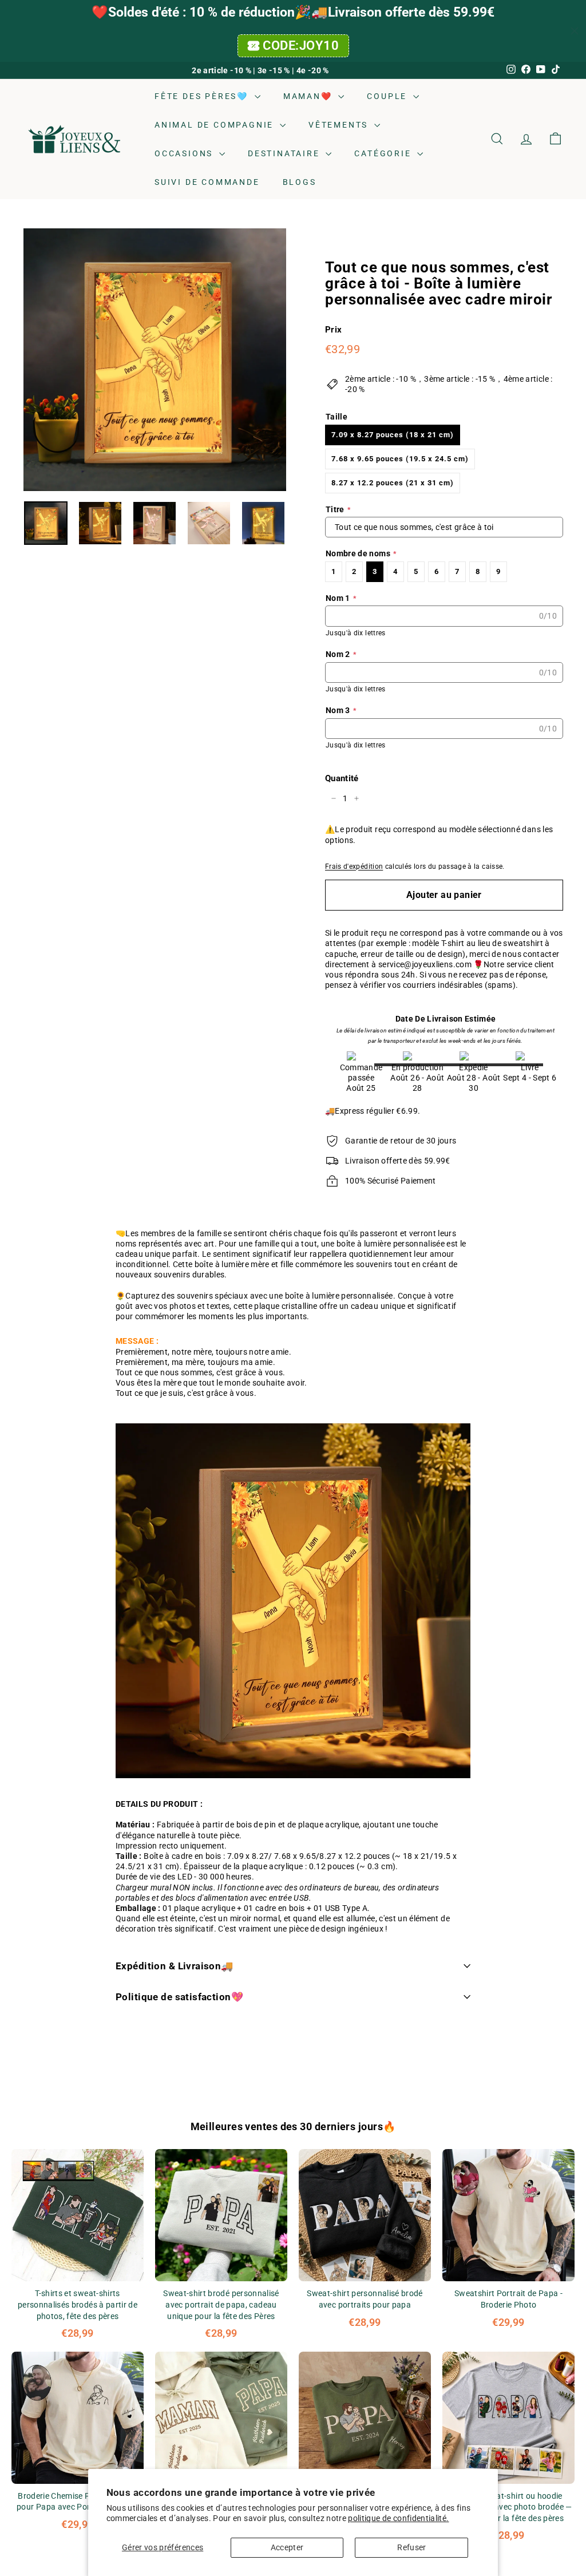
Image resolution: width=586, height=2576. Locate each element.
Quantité (342, 778)
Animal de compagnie (216, 125)
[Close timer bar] (575, 31)
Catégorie (384, 153)
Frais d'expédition (354, 866)
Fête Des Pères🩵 (203, 96)
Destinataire (285, 153)
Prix (333, 330)
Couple (389, 96)
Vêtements (340, 125)
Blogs (300, 182)
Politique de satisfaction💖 (179, 1997)
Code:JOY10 (301, 45)
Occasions (185, 153)
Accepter (287, 2547)
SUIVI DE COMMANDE (207, 182)
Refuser (411, 2547)
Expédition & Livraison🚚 (175, 1966)
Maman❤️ (310, 96)
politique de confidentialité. (398, 2518)
